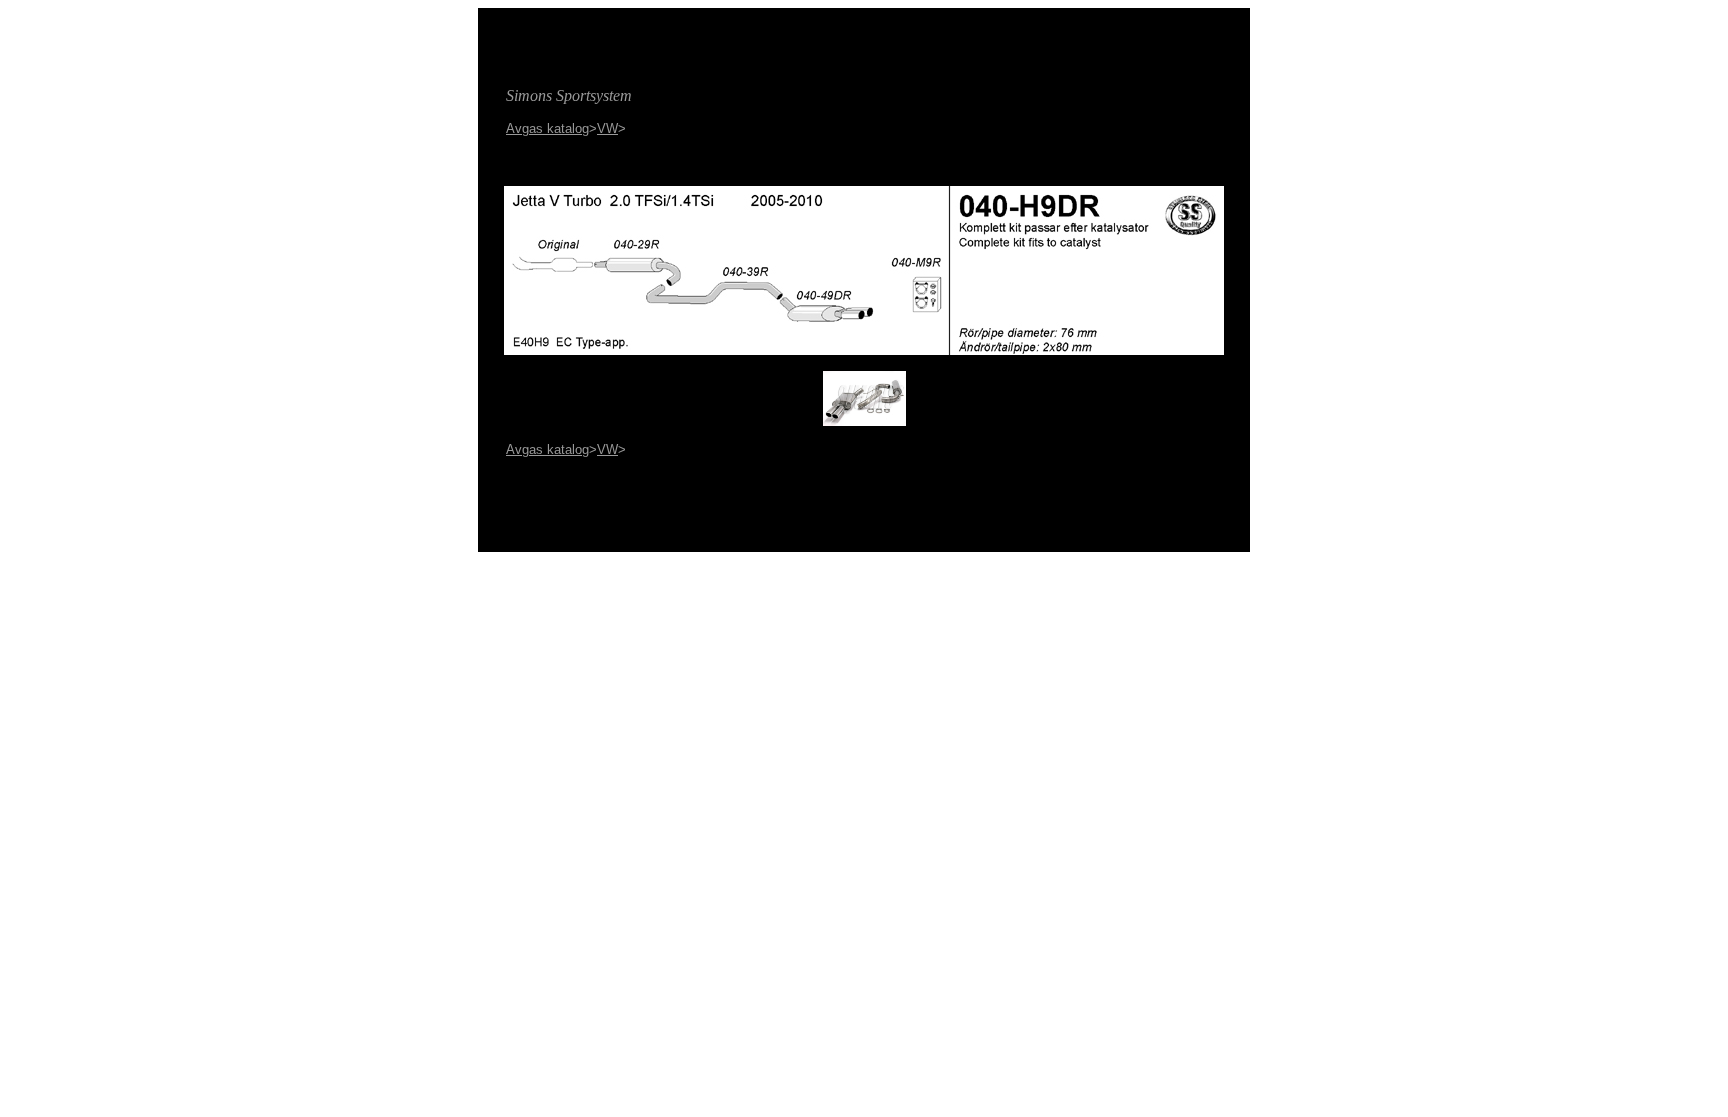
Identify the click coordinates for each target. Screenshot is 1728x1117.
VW (607, 128)
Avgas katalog (547, 128)
